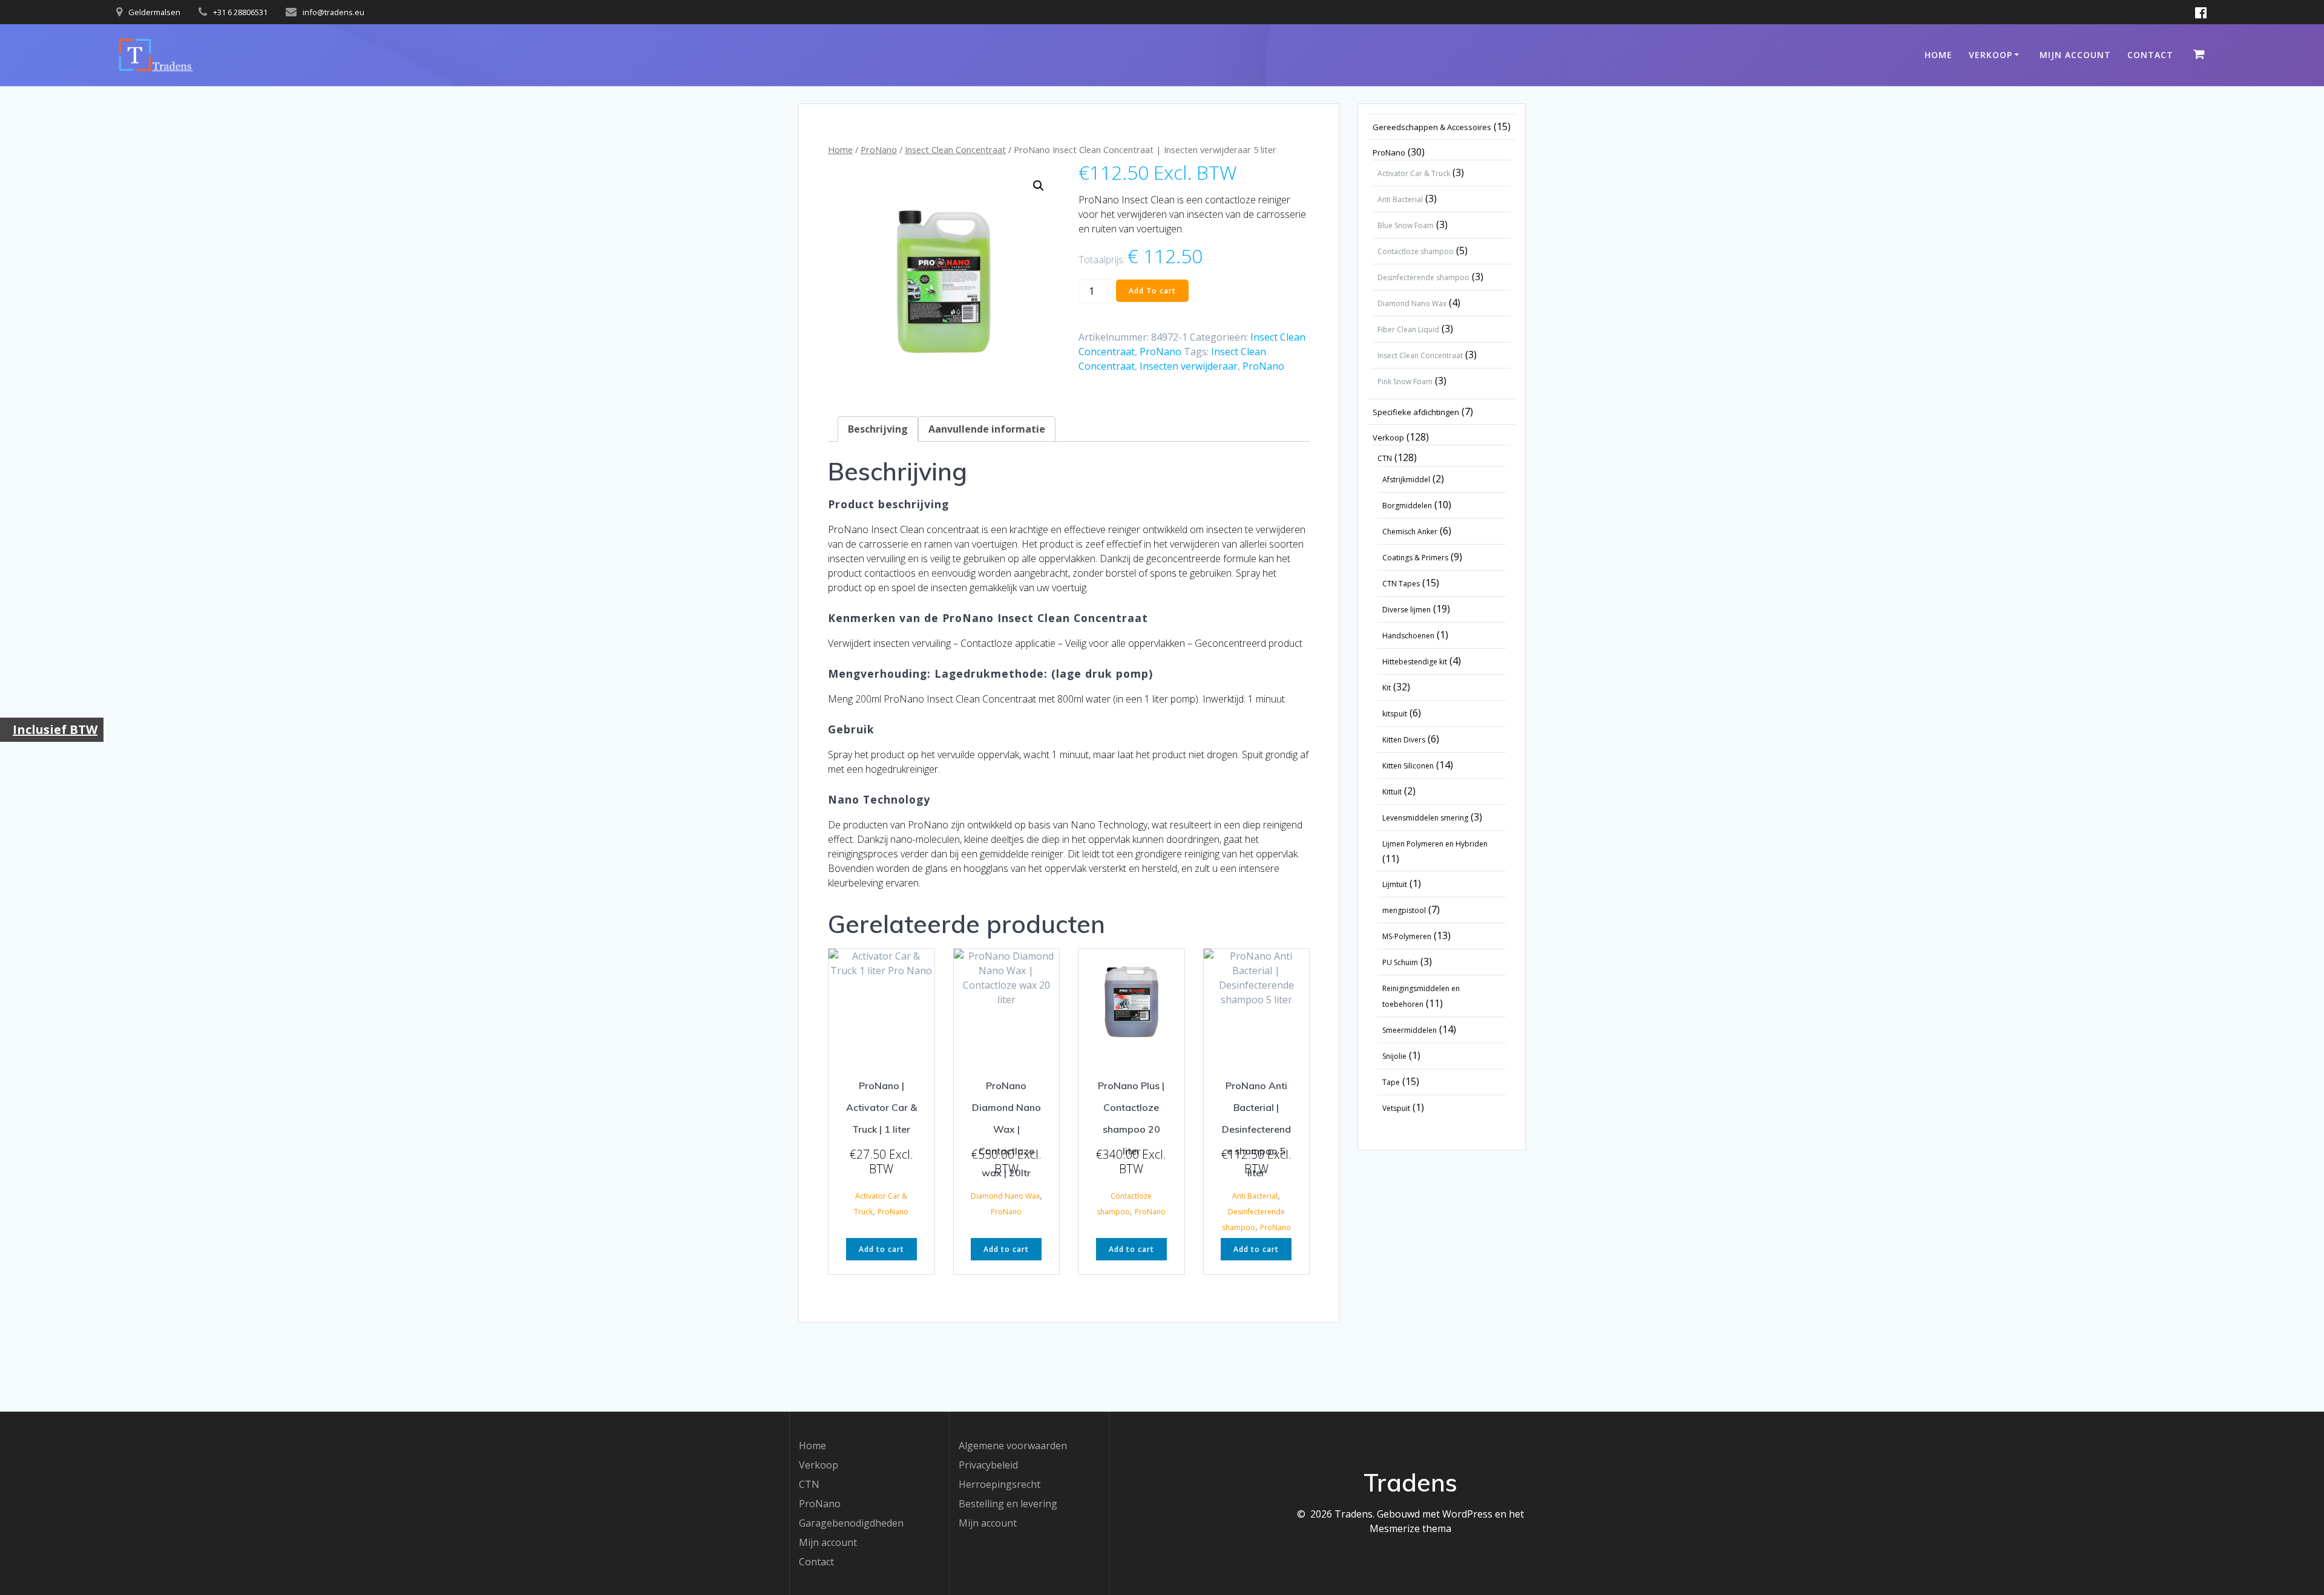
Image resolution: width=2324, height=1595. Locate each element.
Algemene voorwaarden (1013, 1446)
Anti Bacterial (1255, 1196)
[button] (1039, 186)
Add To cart (1152, 291)
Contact (2150, 55)
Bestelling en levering (1008, 1504)
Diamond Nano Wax (1005, 1196)
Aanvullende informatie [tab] (987, 429)
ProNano (879, 149)
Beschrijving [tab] (878, 429)
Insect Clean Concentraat (955, 149)
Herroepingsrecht (1000, 1484)
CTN (809, 1484)
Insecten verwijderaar (1189, 366)
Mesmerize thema (1410, 1528)
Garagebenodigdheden (851, 1523)
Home (1938, 55)
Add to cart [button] (881, 1249)
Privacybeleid (988, 1465)
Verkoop (1991, 55)
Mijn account (2075, 55)
